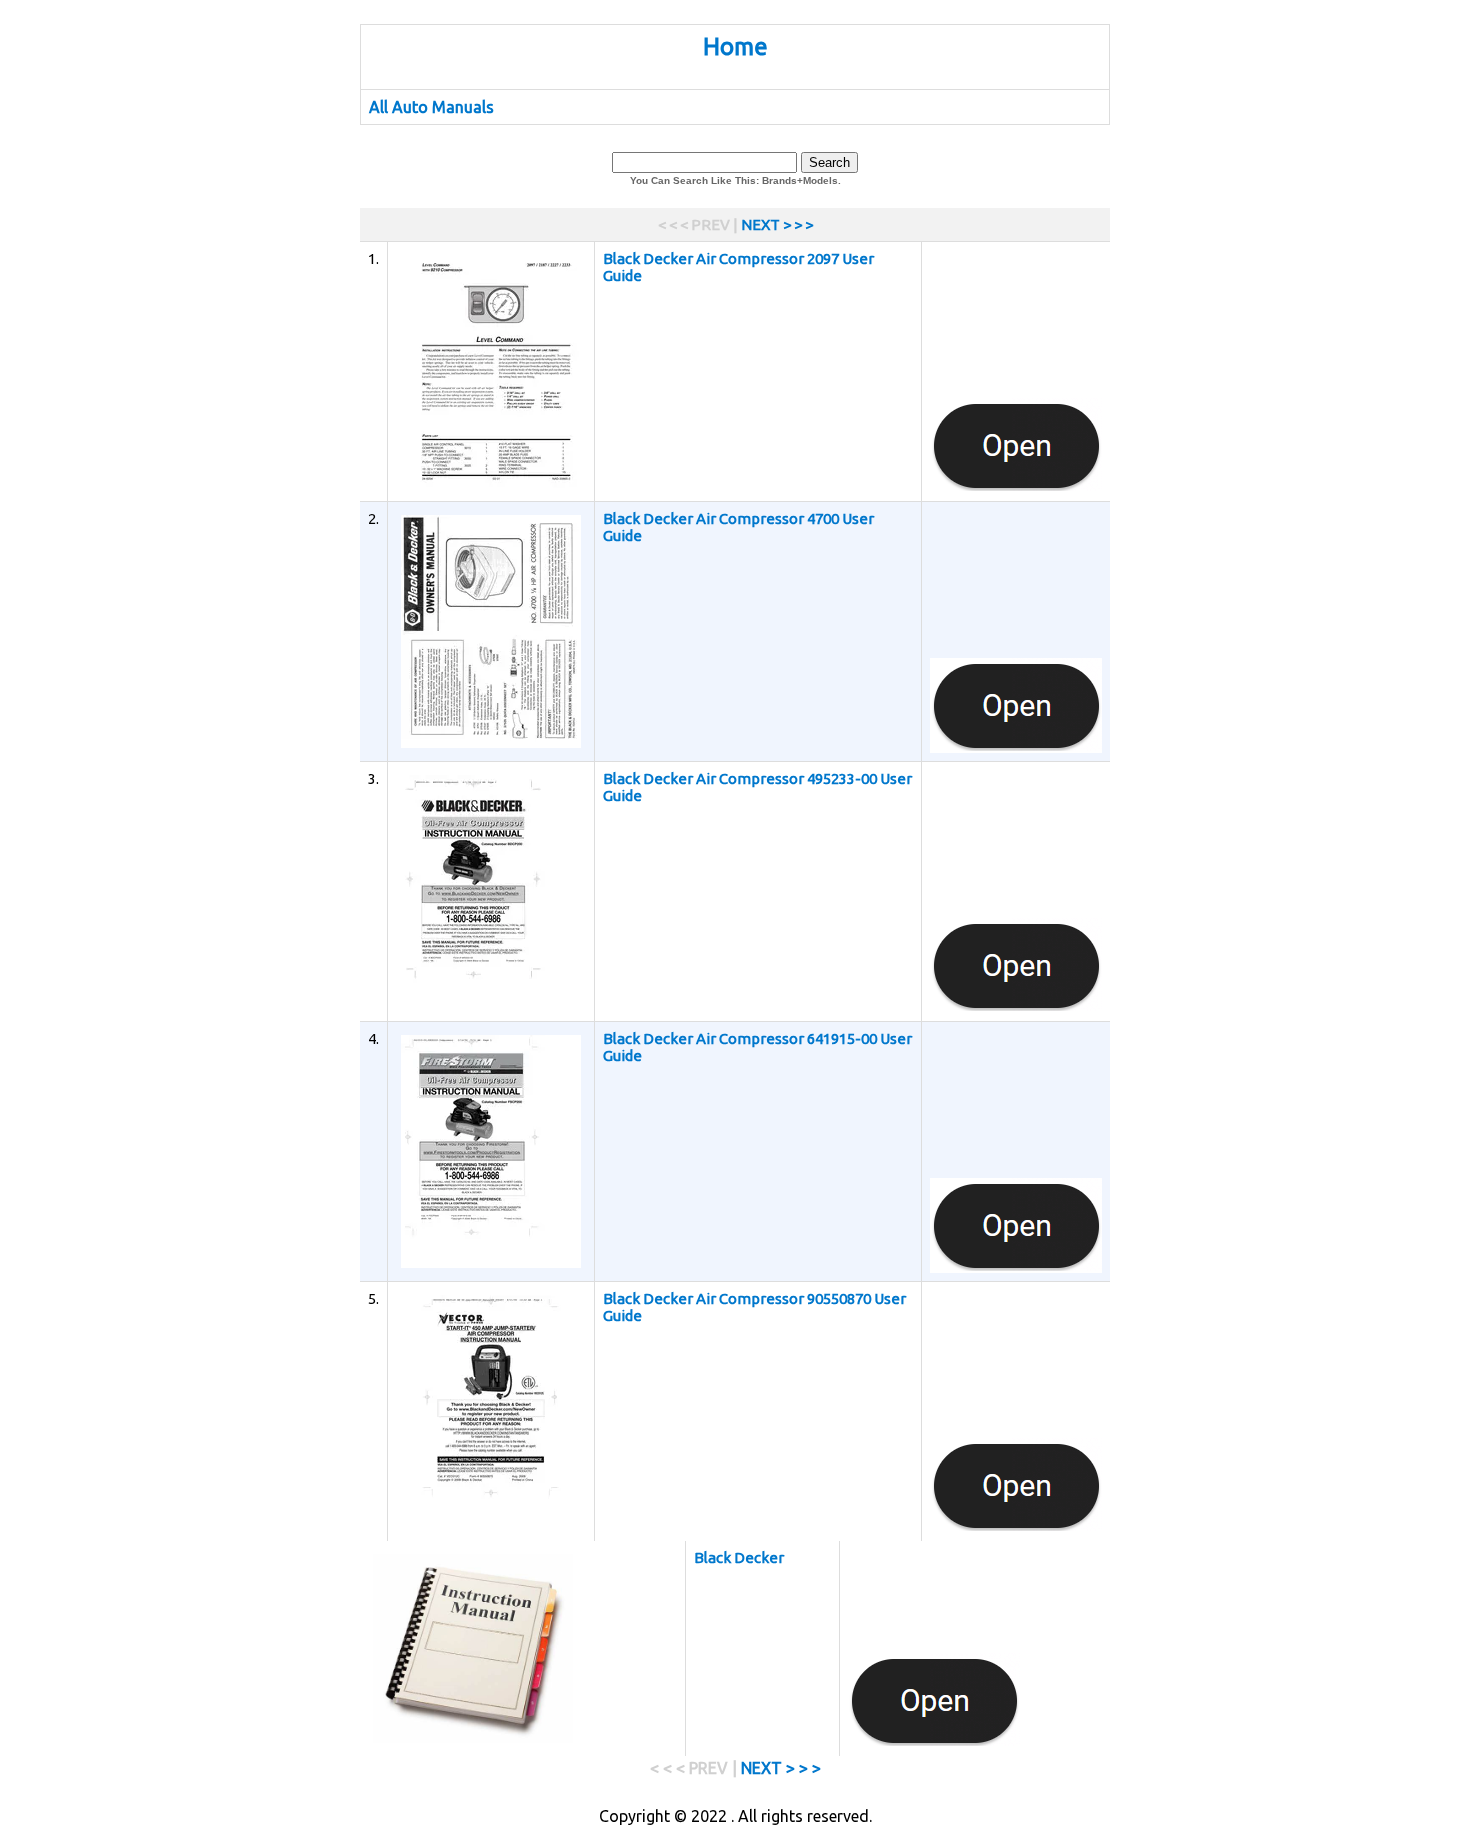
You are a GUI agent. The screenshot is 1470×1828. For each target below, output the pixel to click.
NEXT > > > (777, 224)
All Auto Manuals (431, 107)
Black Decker (739, 1557)
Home (735, 46)
